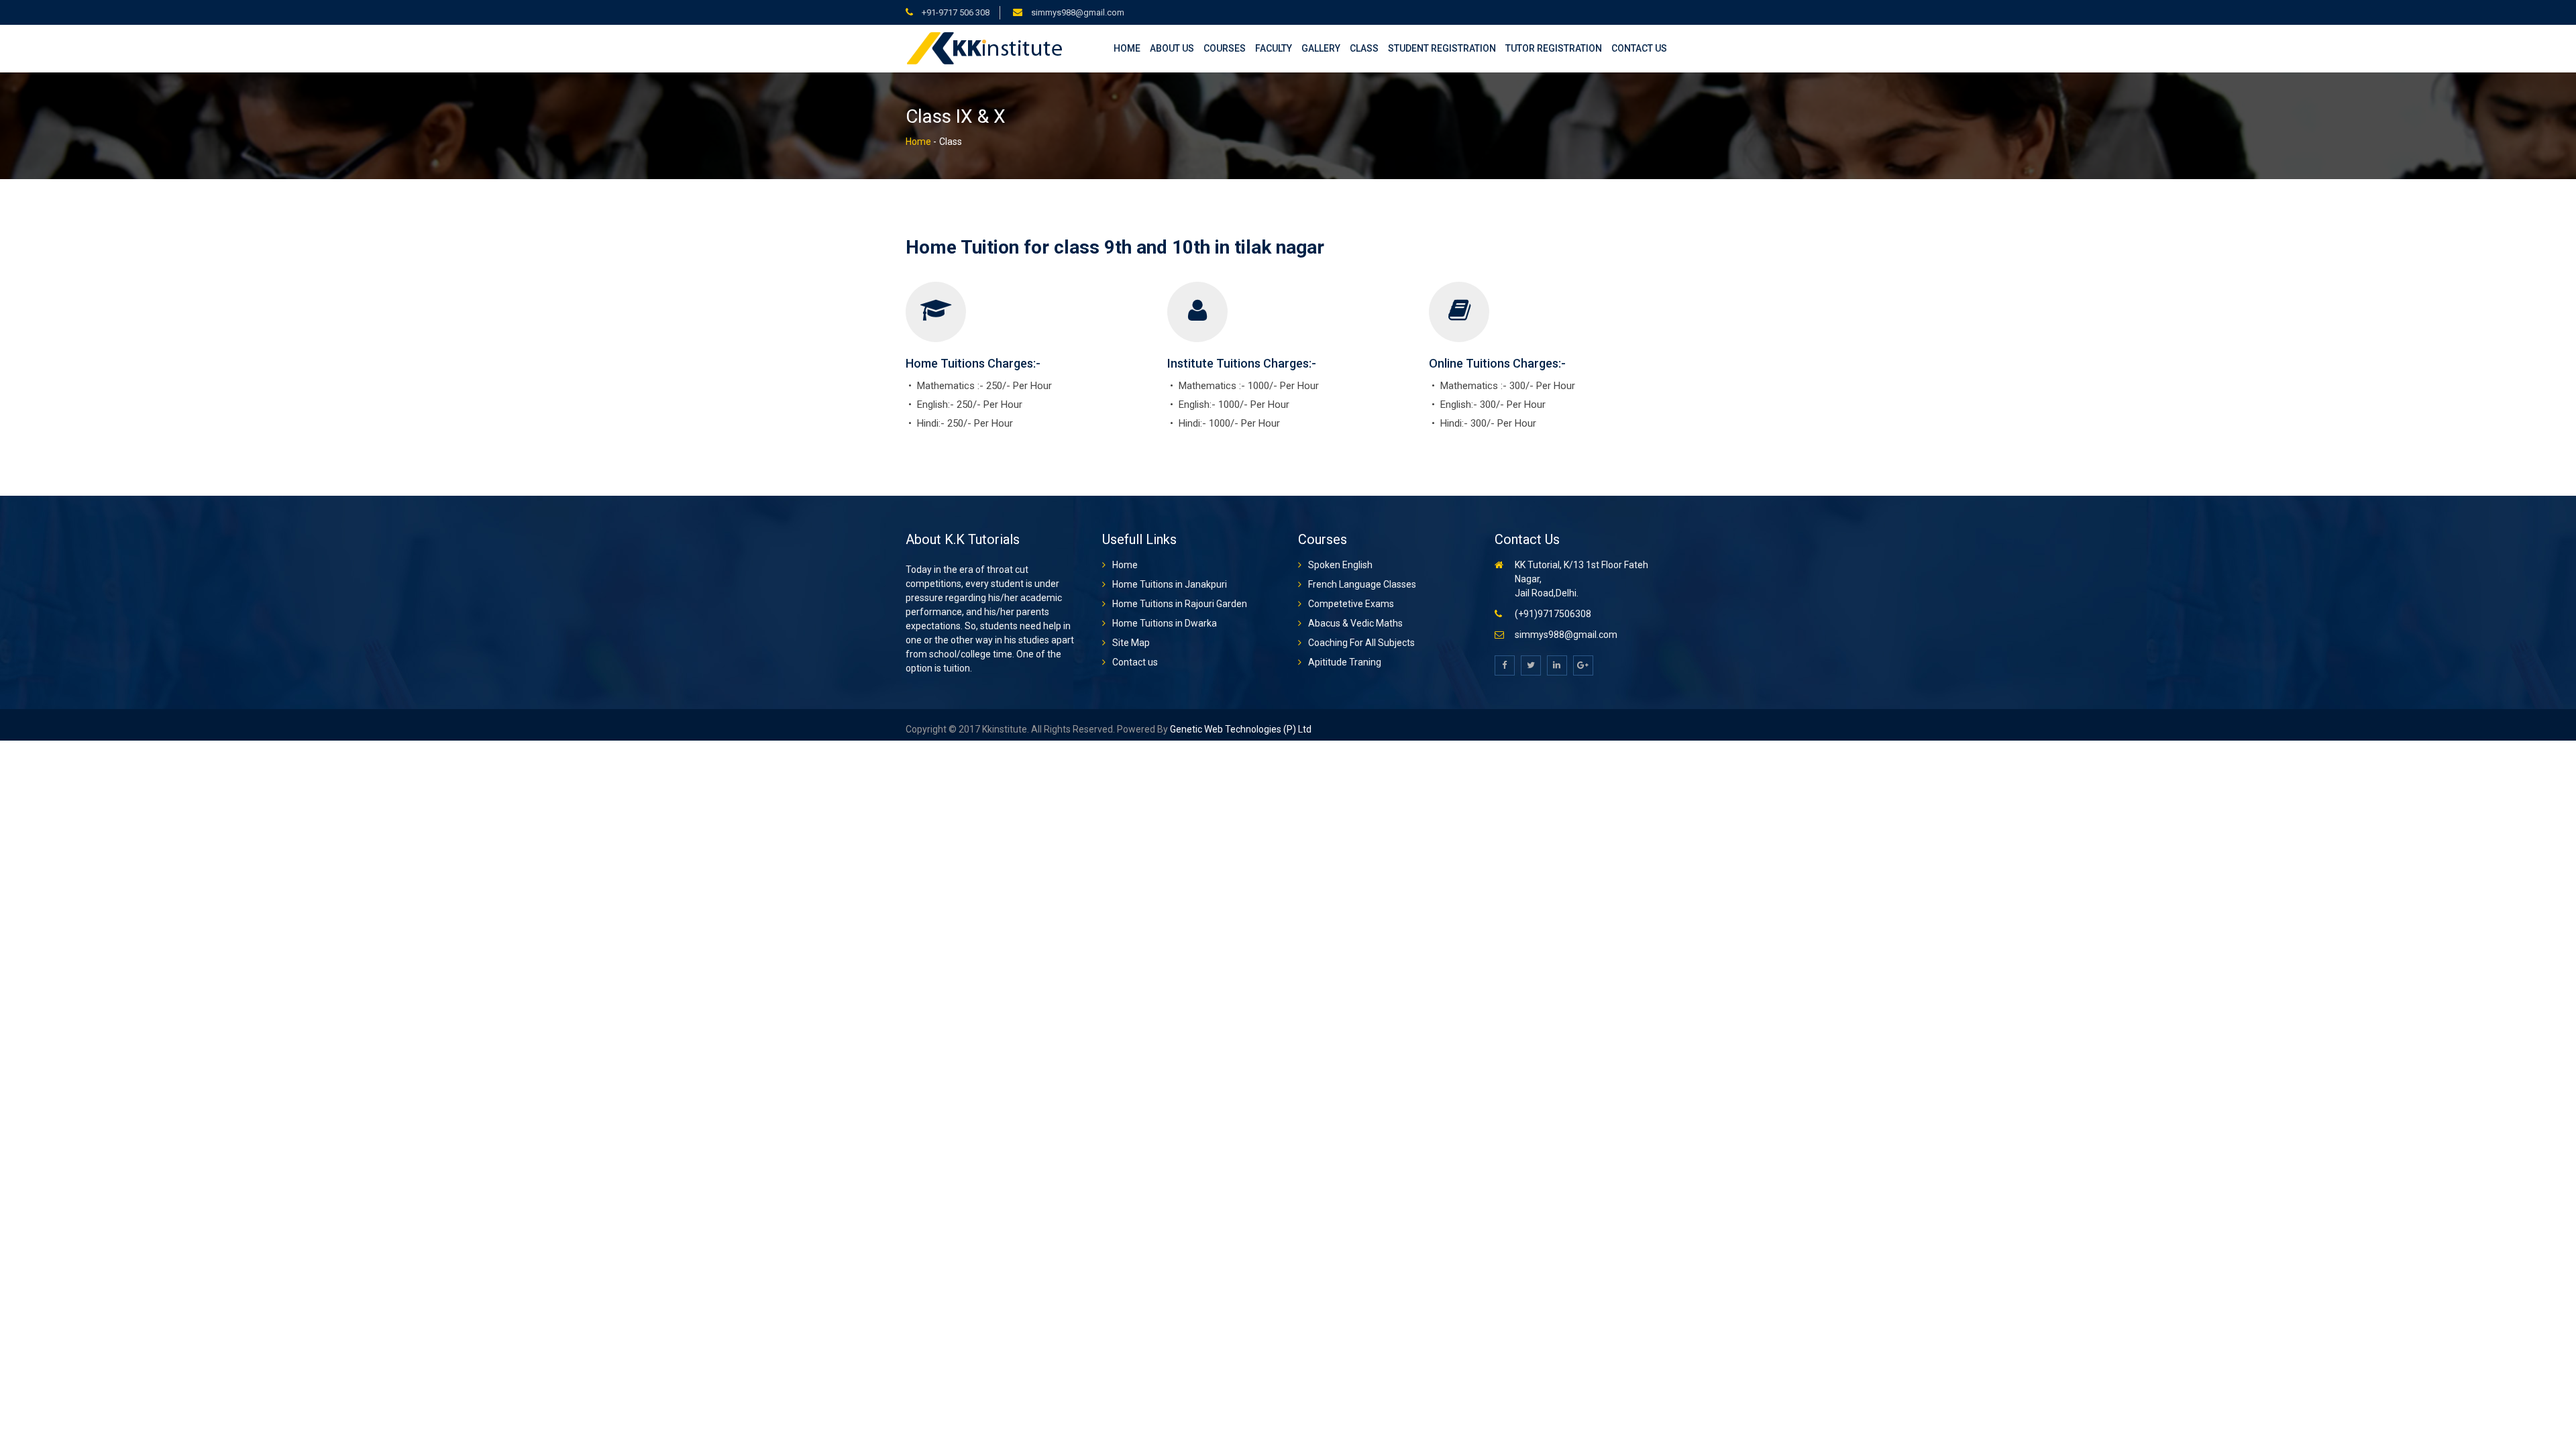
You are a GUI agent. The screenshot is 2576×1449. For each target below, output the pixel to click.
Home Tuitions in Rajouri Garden (1180, 604)
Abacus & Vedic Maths (1355, 623)
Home (1127, 48)
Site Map (1131, 643)
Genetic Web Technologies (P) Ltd (1240, 729)
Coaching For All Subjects (1361, 643)
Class (1364, 48)
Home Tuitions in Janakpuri (1170, 584)
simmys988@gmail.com (1077, 12)
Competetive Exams (1351, 604)
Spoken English (1340, 565)
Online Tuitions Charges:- (1497, 363)
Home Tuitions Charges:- (973, 363)
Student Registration (1442, 48)
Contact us (1639, 48)
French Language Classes (1362, 584)
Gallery (1321, 48)
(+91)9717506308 (1553, 614)
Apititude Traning (1345, 662)
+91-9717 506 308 (955, 12)
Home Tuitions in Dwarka (1165, 623)
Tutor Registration (1554, 48)
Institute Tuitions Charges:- (1242, 363)
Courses (1225, 48)
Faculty (1274, 48)
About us (1172, 48)
